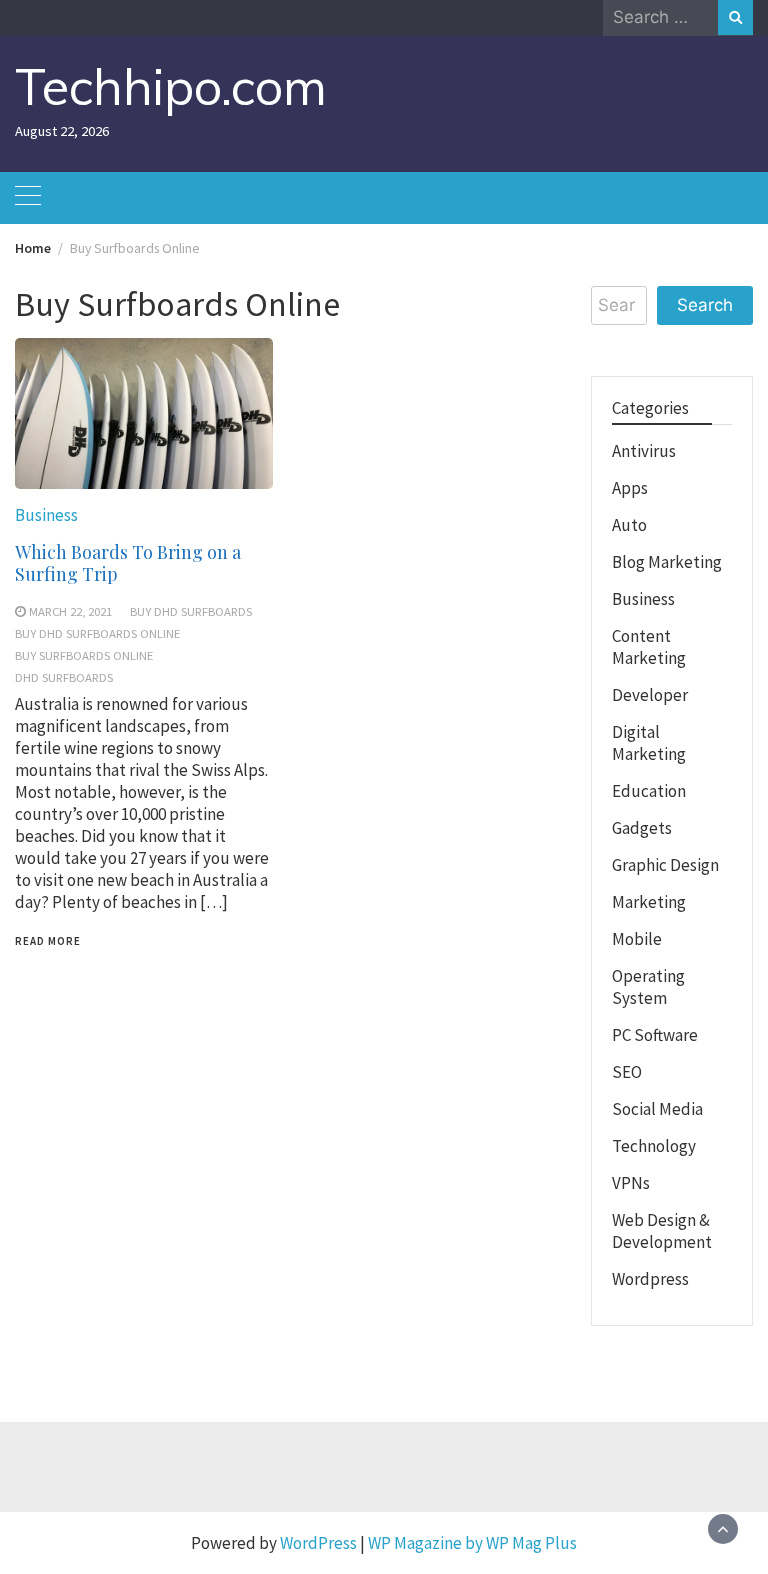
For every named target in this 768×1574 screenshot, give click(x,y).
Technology (654, 1146)
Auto (629, 525)
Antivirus (644, 451)
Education (649, 791)
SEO (627, 1072)
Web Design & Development (662, 1231)
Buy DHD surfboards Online (97, 633)
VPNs (631, 1183)
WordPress (318, 1543)
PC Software (655, 1035)
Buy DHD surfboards (191, 611)
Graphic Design (665, 865)
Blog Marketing (667, 562)
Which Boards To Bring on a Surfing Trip (128, 563)
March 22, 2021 (70, 611)
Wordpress (650, 1279)
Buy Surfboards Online (84, 655)
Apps (630, 488)
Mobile (637, 939)
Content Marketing (649, 647)
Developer (650, 695)
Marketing (649, 902)
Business (46, 515)
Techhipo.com (171, 86)
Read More (48, 941)
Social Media (657, 1109)
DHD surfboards (64, 677)
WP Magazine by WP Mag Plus (472, 1543)
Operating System (648, 987)
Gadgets (642, 828)
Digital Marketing (649, 743)
